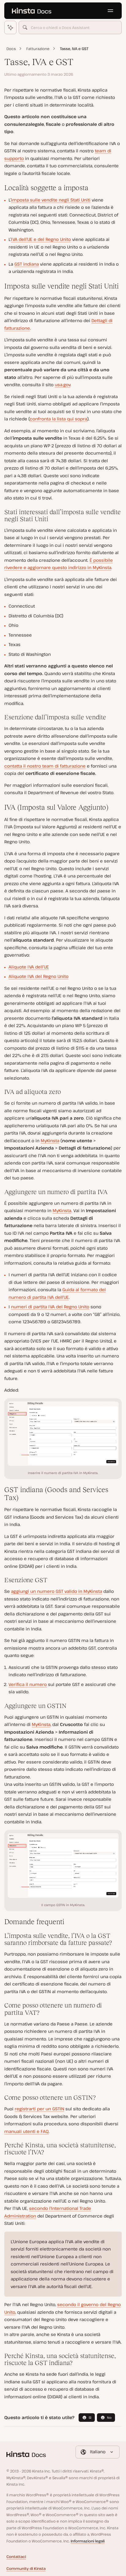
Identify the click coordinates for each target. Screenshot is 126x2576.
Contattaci (16, 2557)
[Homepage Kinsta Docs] (31, 11)
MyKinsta (50, 1141)
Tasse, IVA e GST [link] (74, 49)
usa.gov (63, 385)
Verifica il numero (28, 1684)
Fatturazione (38, 49)
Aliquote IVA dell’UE (29, 967)
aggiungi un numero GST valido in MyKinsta (57, 1591)
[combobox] (70, 27)
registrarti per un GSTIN (39, 2109)
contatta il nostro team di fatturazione (45, 766)
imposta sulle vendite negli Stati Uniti (51, 200)
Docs (11, 49)
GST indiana (27, 264)
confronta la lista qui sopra (58, 419)
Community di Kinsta (26, 2569)
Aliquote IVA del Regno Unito (39, 976)
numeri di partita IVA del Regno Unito (50, 1307)
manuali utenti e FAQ (26, 2131)
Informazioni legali (88, 2541)
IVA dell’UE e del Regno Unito (41, 239)
